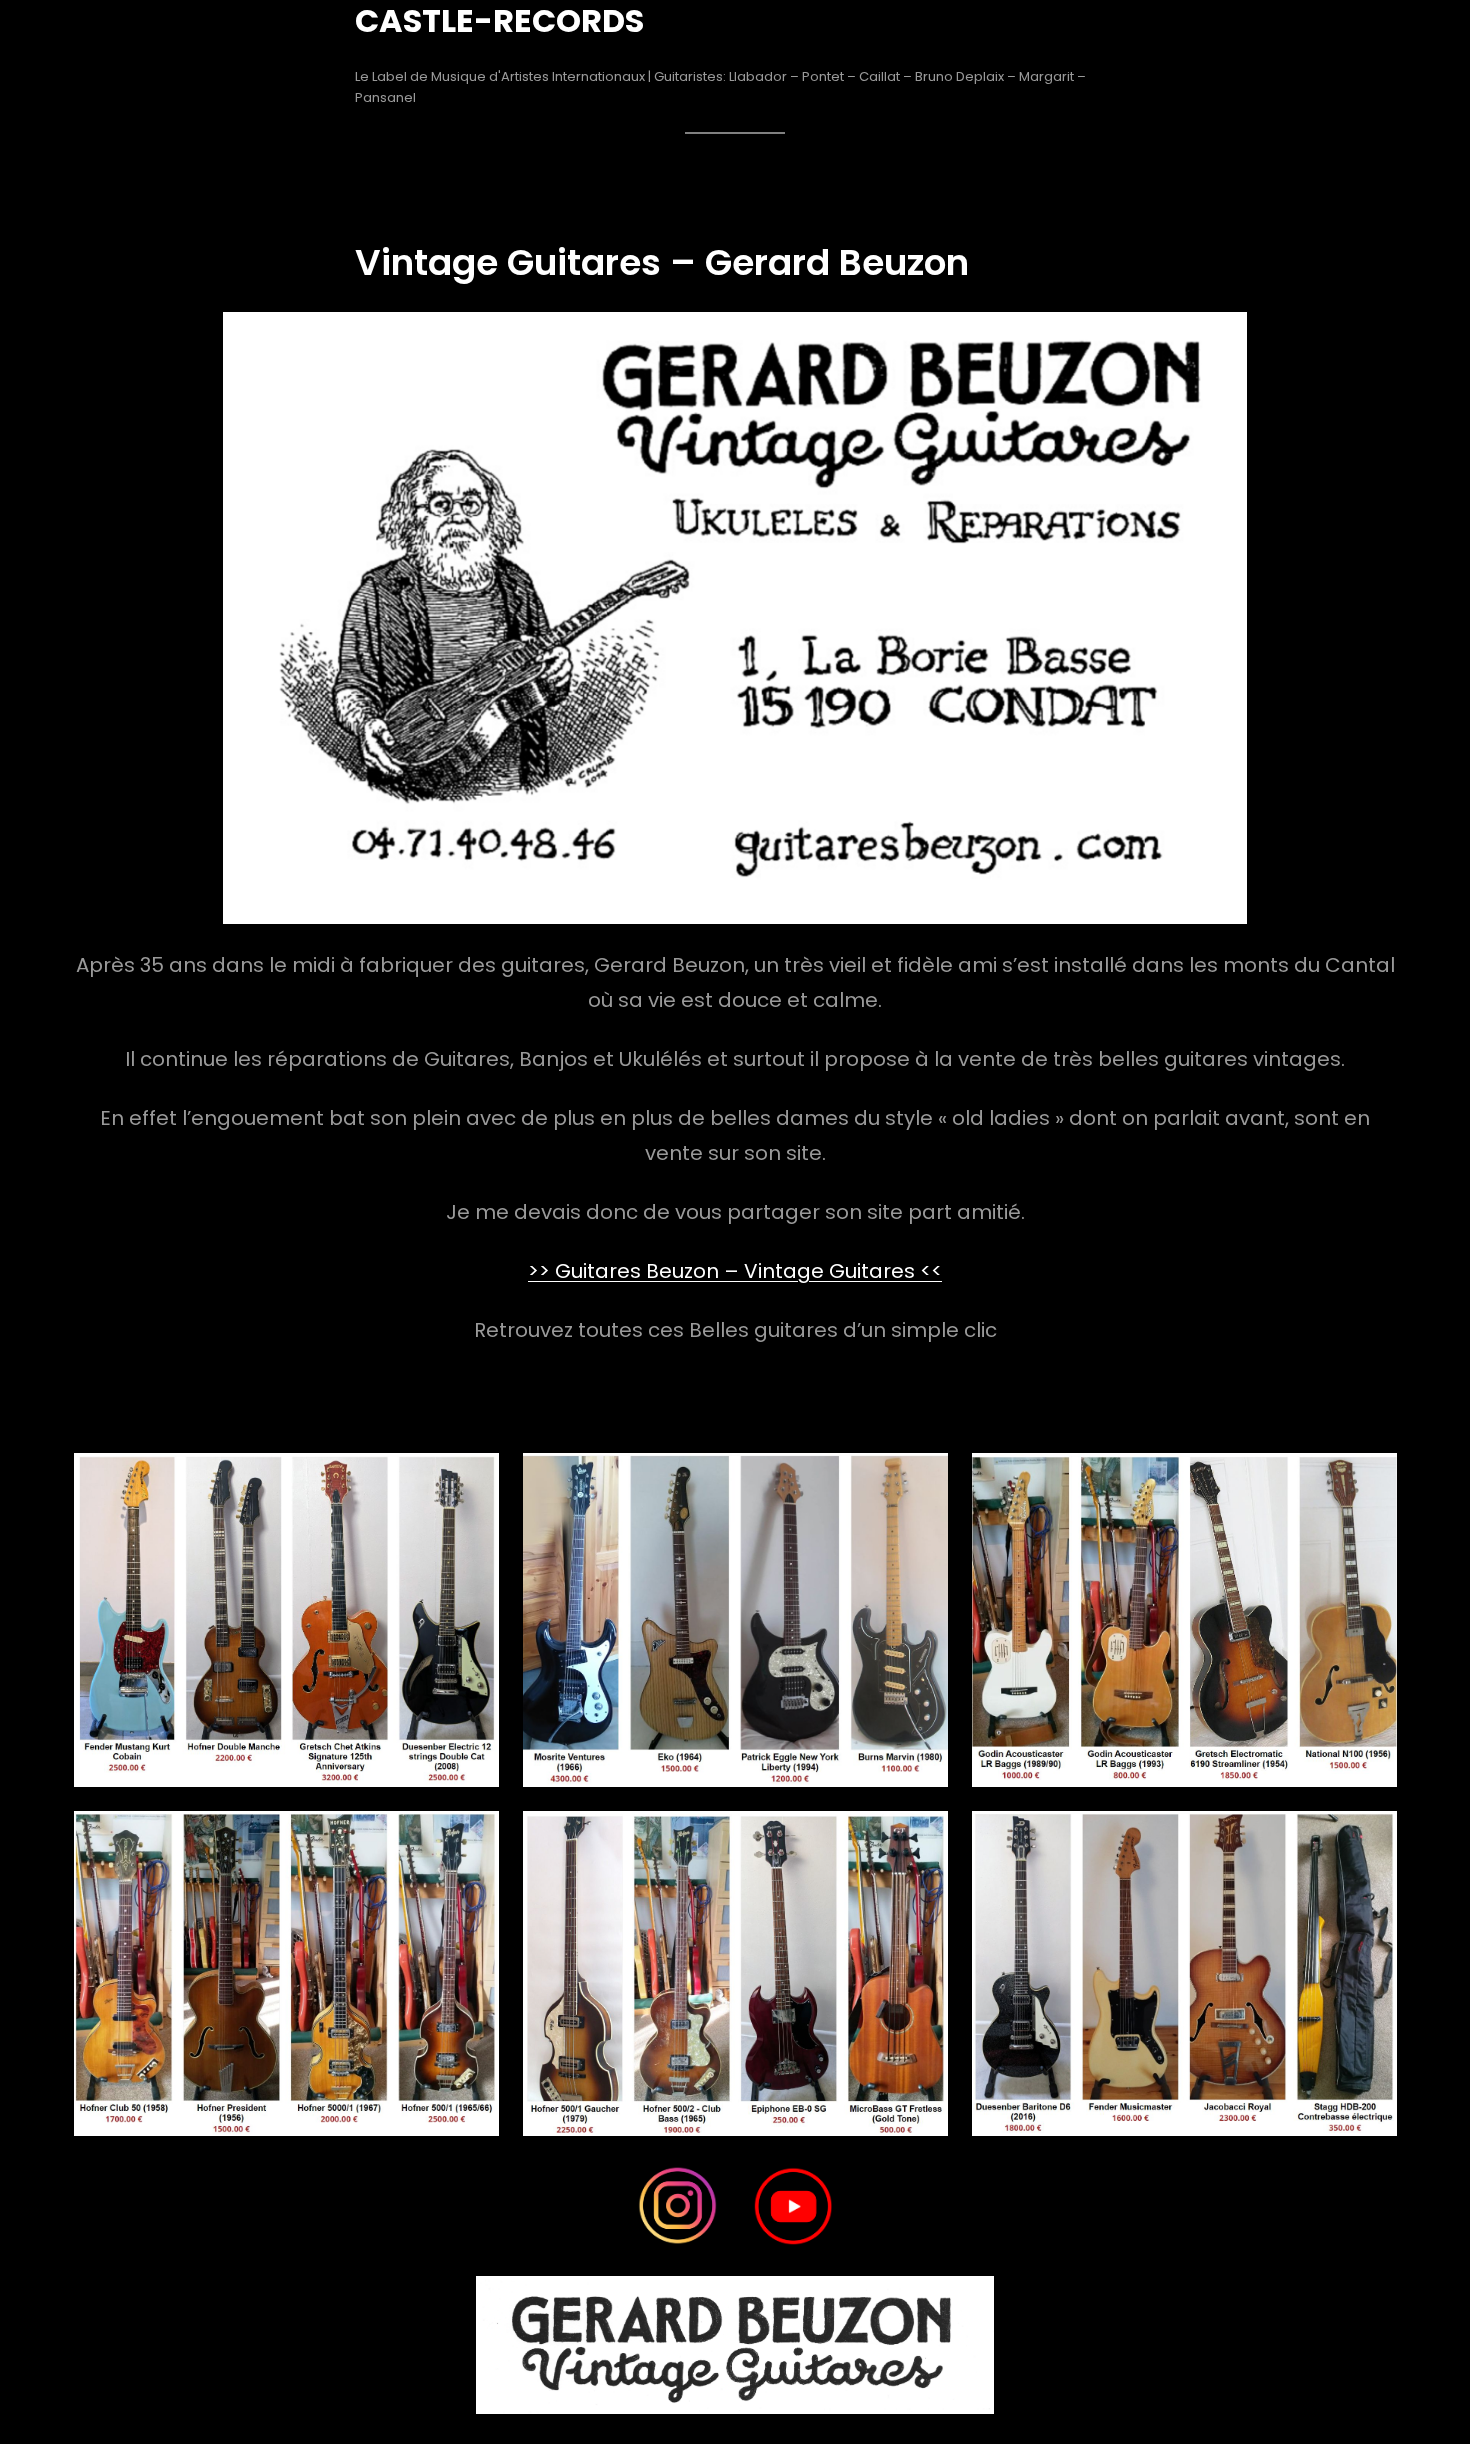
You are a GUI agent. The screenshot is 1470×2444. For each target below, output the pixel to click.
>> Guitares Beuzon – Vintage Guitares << (735, 1271)
